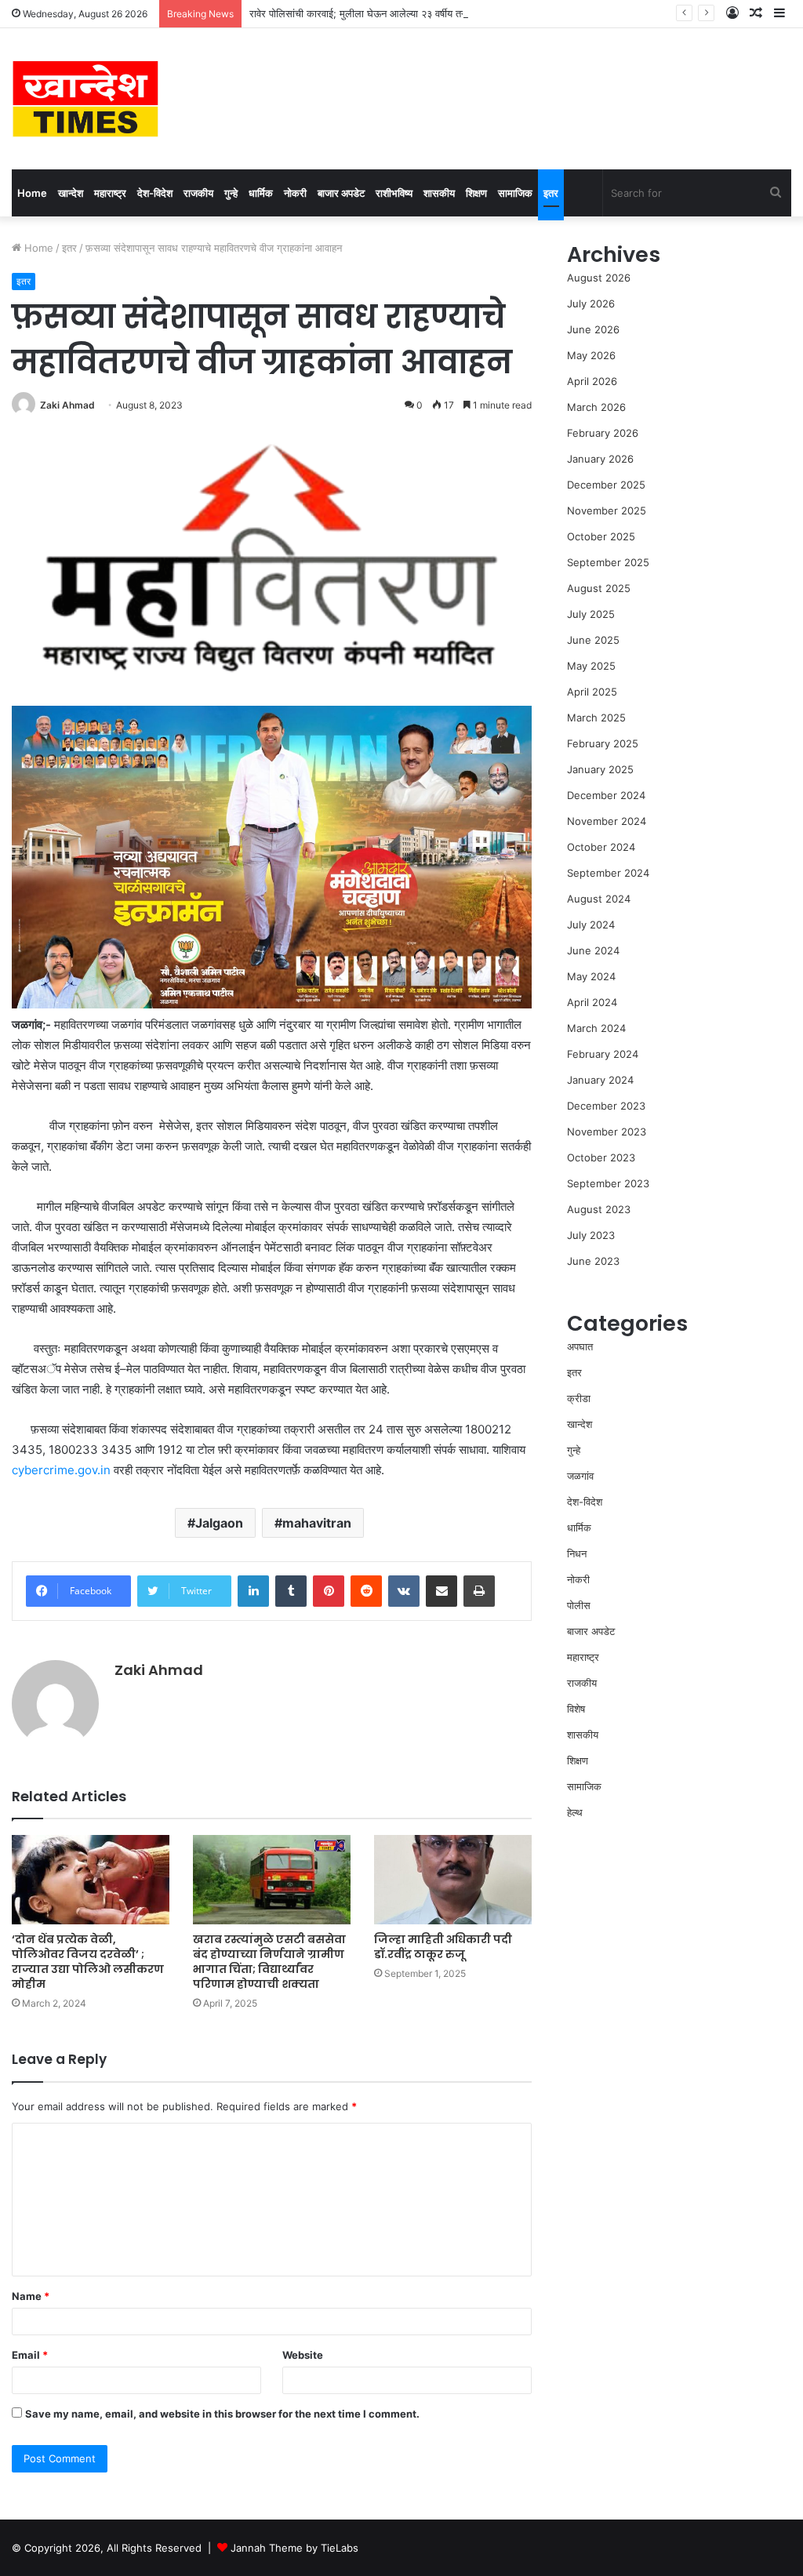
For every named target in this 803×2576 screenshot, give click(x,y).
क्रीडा (579, 1398)
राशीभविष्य (394, 193)
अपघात (580, 1346)
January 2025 (600, 769)
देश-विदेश (155, 193)
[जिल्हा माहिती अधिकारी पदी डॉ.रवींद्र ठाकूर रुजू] (453, 1879)
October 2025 (601, 536)
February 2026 (603, 433)
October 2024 (601, 847)
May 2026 (591, 355)
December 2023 (606, 1106)
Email (30, 2355)
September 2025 (608, 562)
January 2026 (600, 459)
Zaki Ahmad (67, 405)
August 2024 (599, 899)
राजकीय (198, 193)
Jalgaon (219, 1523)
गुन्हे (231, 193)
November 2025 (607, 510)
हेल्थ (575, 1812)
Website (303, 2355)
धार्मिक (261, 193)
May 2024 (591, 976)
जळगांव (580, 1476)
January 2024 (600, 1080)
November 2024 (607, 821)
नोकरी (295, 193)
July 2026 (591, 303)
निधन (577, 1553)
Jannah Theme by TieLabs (294, 2548)
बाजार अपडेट (341, 193)
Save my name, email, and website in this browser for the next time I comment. (222, 2414)
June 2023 (593, 1261)
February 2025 (603, 743)
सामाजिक (515, 193)
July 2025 (591, 614)
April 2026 (592, 381)
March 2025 (596, 718)
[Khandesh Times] (85, 99)
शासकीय (439, 193)
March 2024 (596, 1028)
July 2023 (591, 1235)
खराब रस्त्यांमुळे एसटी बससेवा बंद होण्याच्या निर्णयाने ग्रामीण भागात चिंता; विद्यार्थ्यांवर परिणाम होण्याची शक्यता (269, 1962)
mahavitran (317, 1523)
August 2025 (599, 588)
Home (32, 193)
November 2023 (607, 1132)
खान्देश (71, 193)
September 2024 (608, 873)
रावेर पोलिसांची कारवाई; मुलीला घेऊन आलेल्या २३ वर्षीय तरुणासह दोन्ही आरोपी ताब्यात (406, 13)
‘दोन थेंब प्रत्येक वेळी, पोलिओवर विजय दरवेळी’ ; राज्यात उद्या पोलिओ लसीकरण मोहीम (88, 1962)
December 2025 (606, 485)
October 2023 (601, 1157)
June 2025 (593, 640)
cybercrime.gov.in (61, 1470)
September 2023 (608, 1183)
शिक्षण (476, 193)
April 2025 (592, 692)
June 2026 (593, 329)
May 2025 (591, 666)
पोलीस (579, 1605)
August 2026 (599, 278)
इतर (551, 193)
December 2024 (606, 795)
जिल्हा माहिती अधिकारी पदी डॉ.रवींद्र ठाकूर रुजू (443, 1947)
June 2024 (593, 950)
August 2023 (599, 1209)
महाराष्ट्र (110, 193)
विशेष (576, 1709)
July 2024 (591, 925)
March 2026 (596, 407)
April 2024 (592, 1002)
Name (31, 2296)
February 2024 (603, 1054)
